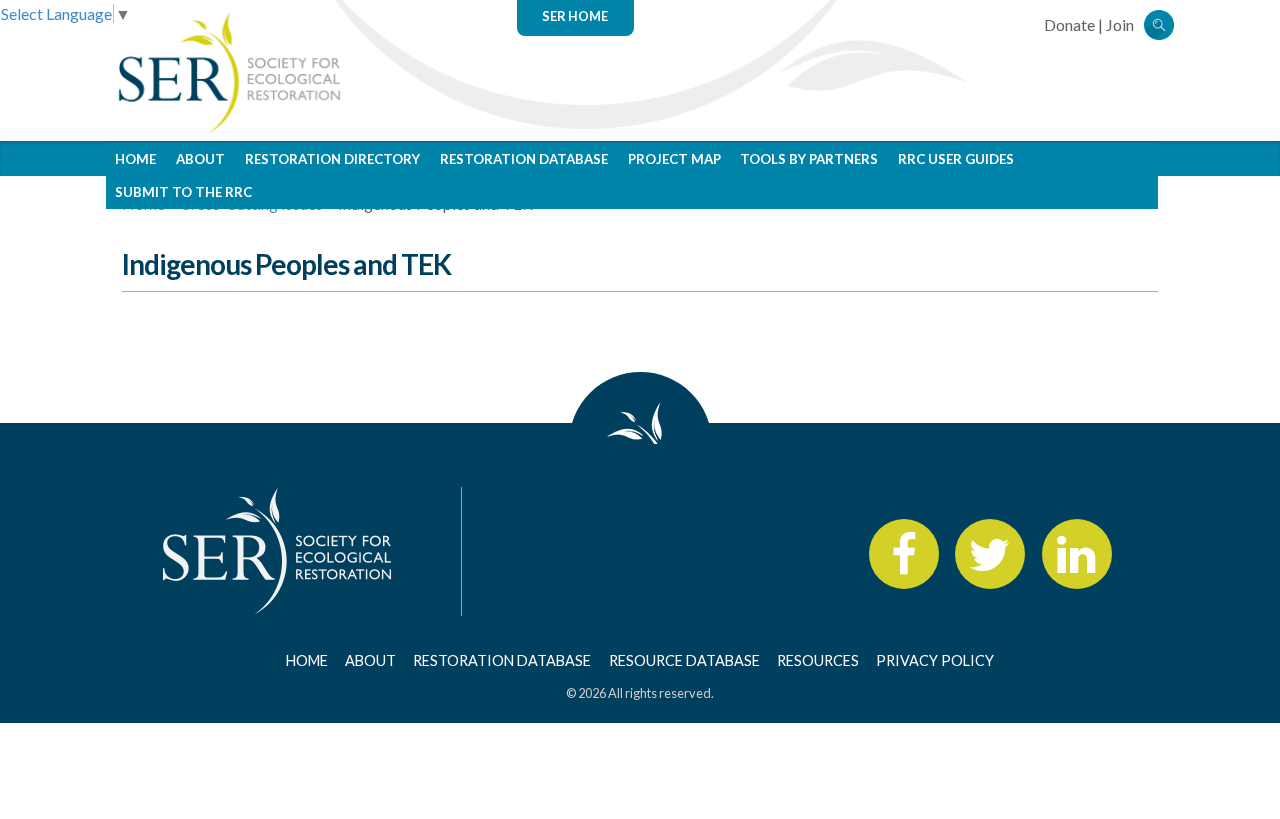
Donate (1069, 24)
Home (135, 159)
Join (1120, 24)
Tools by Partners (809, 159)
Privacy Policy (935, 660)
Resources (818, 660)
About (200, 159)
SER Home (575, 16)
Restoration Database (524, 159)
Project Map (674, 159)
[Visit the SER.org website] (228, 71)
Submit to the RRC (183, 192)
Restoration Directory (332, 159)
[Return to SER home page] (277, 548)
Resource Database (684, 660)
